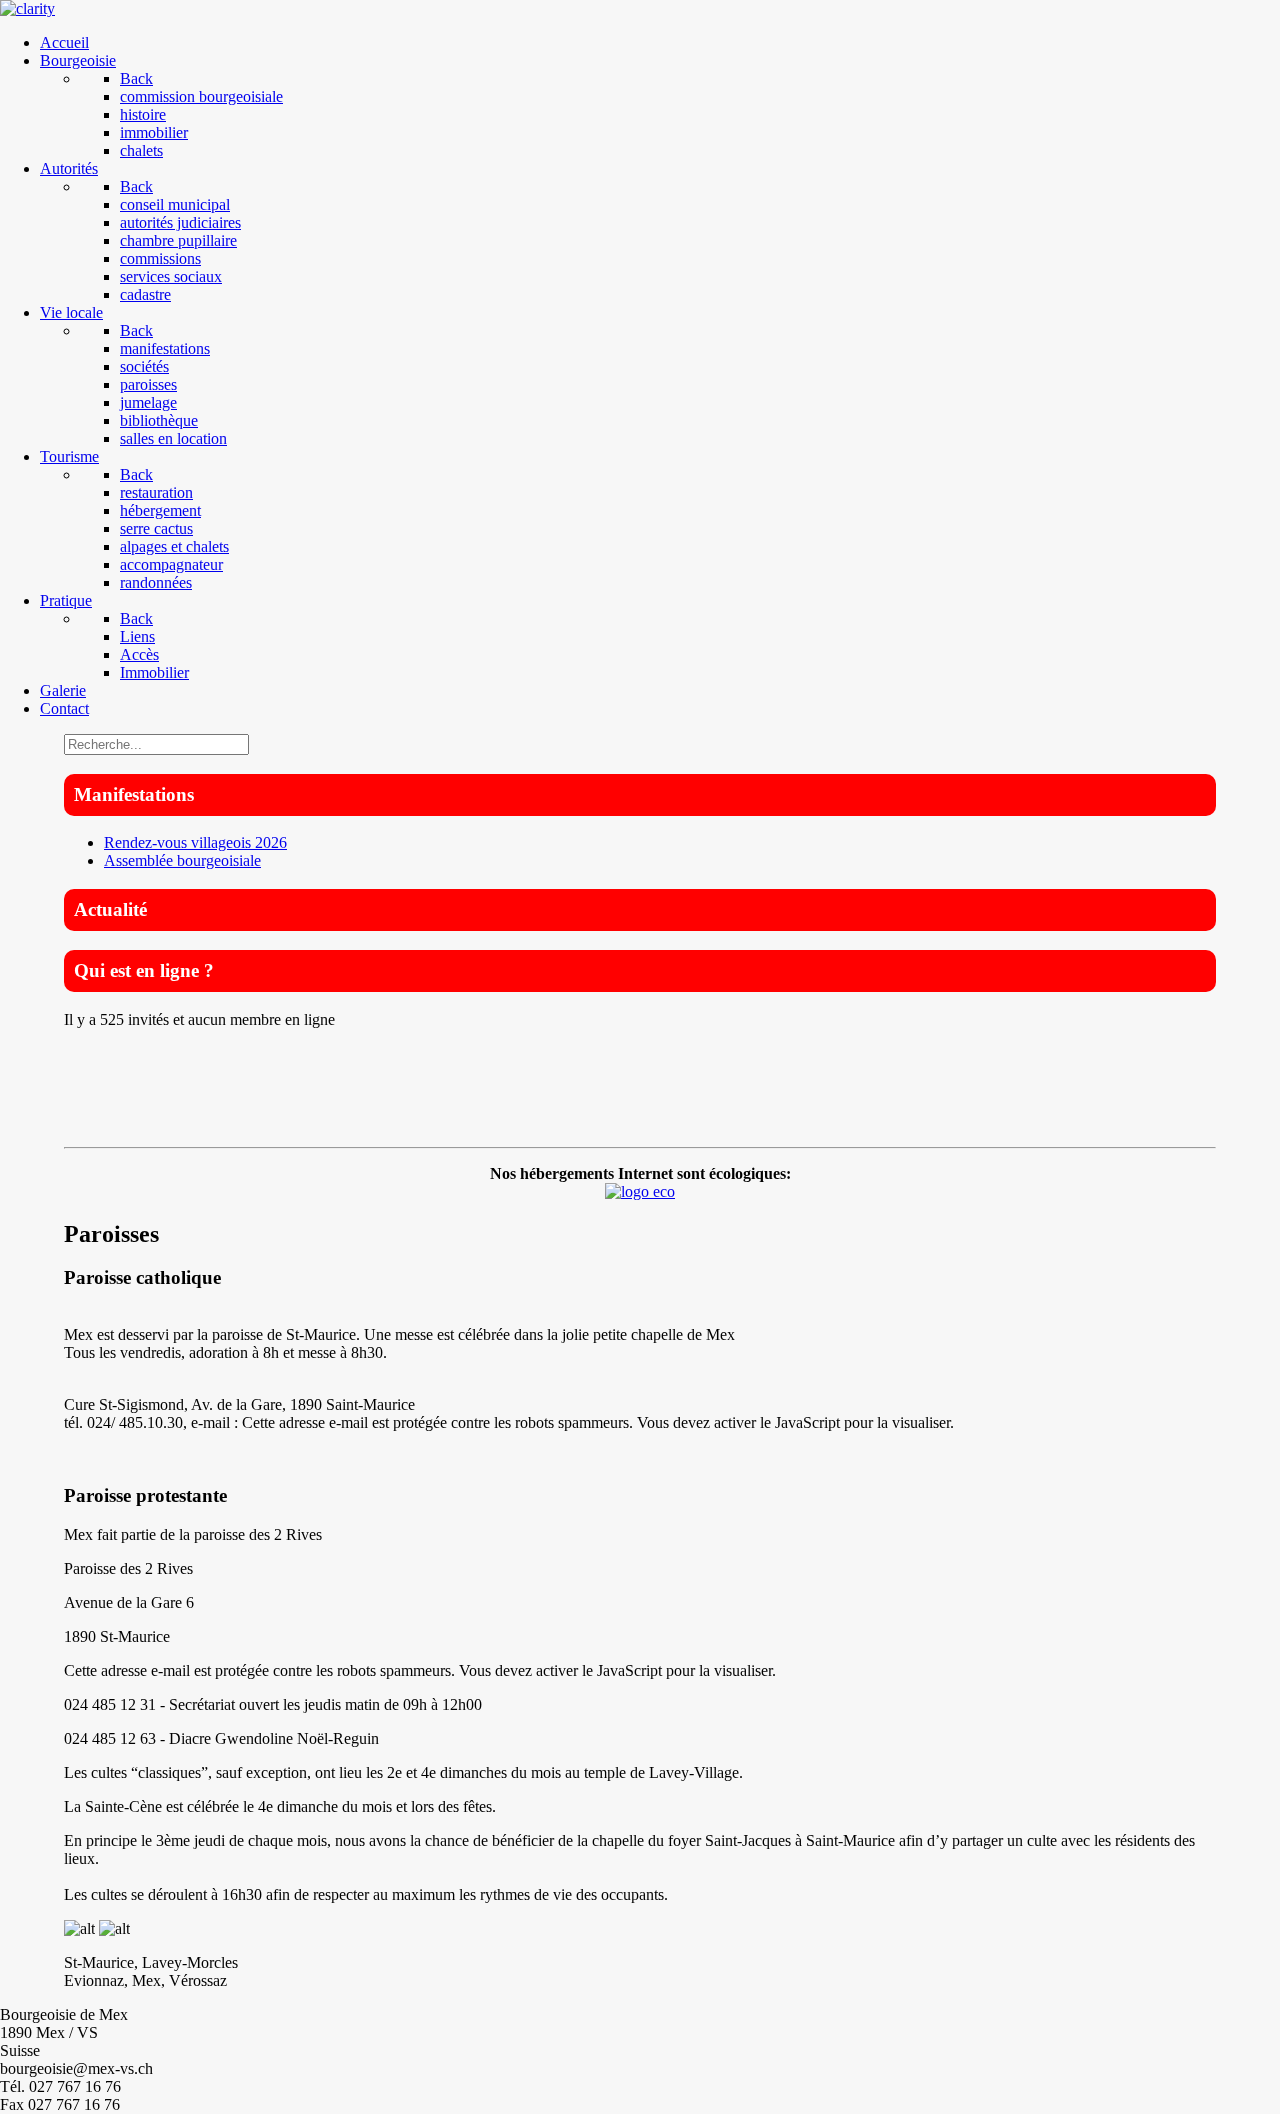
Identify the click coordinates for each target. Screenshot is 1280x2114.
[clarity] (27, 8)
